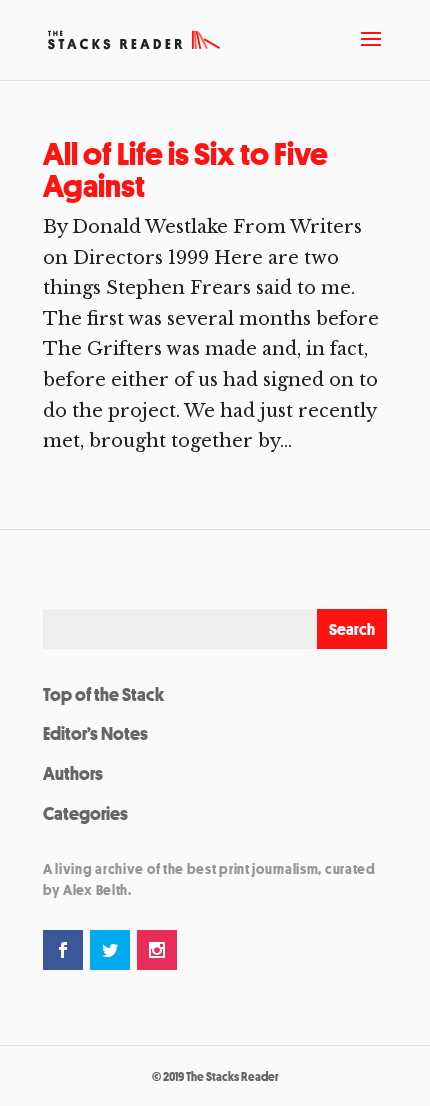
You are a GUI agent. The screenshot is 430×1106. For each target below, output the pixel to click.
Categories (85, 813)
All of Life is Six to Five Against (185, 170)
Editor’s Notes (95, 733)
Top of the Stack (103, 694)
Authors (73, 773)
